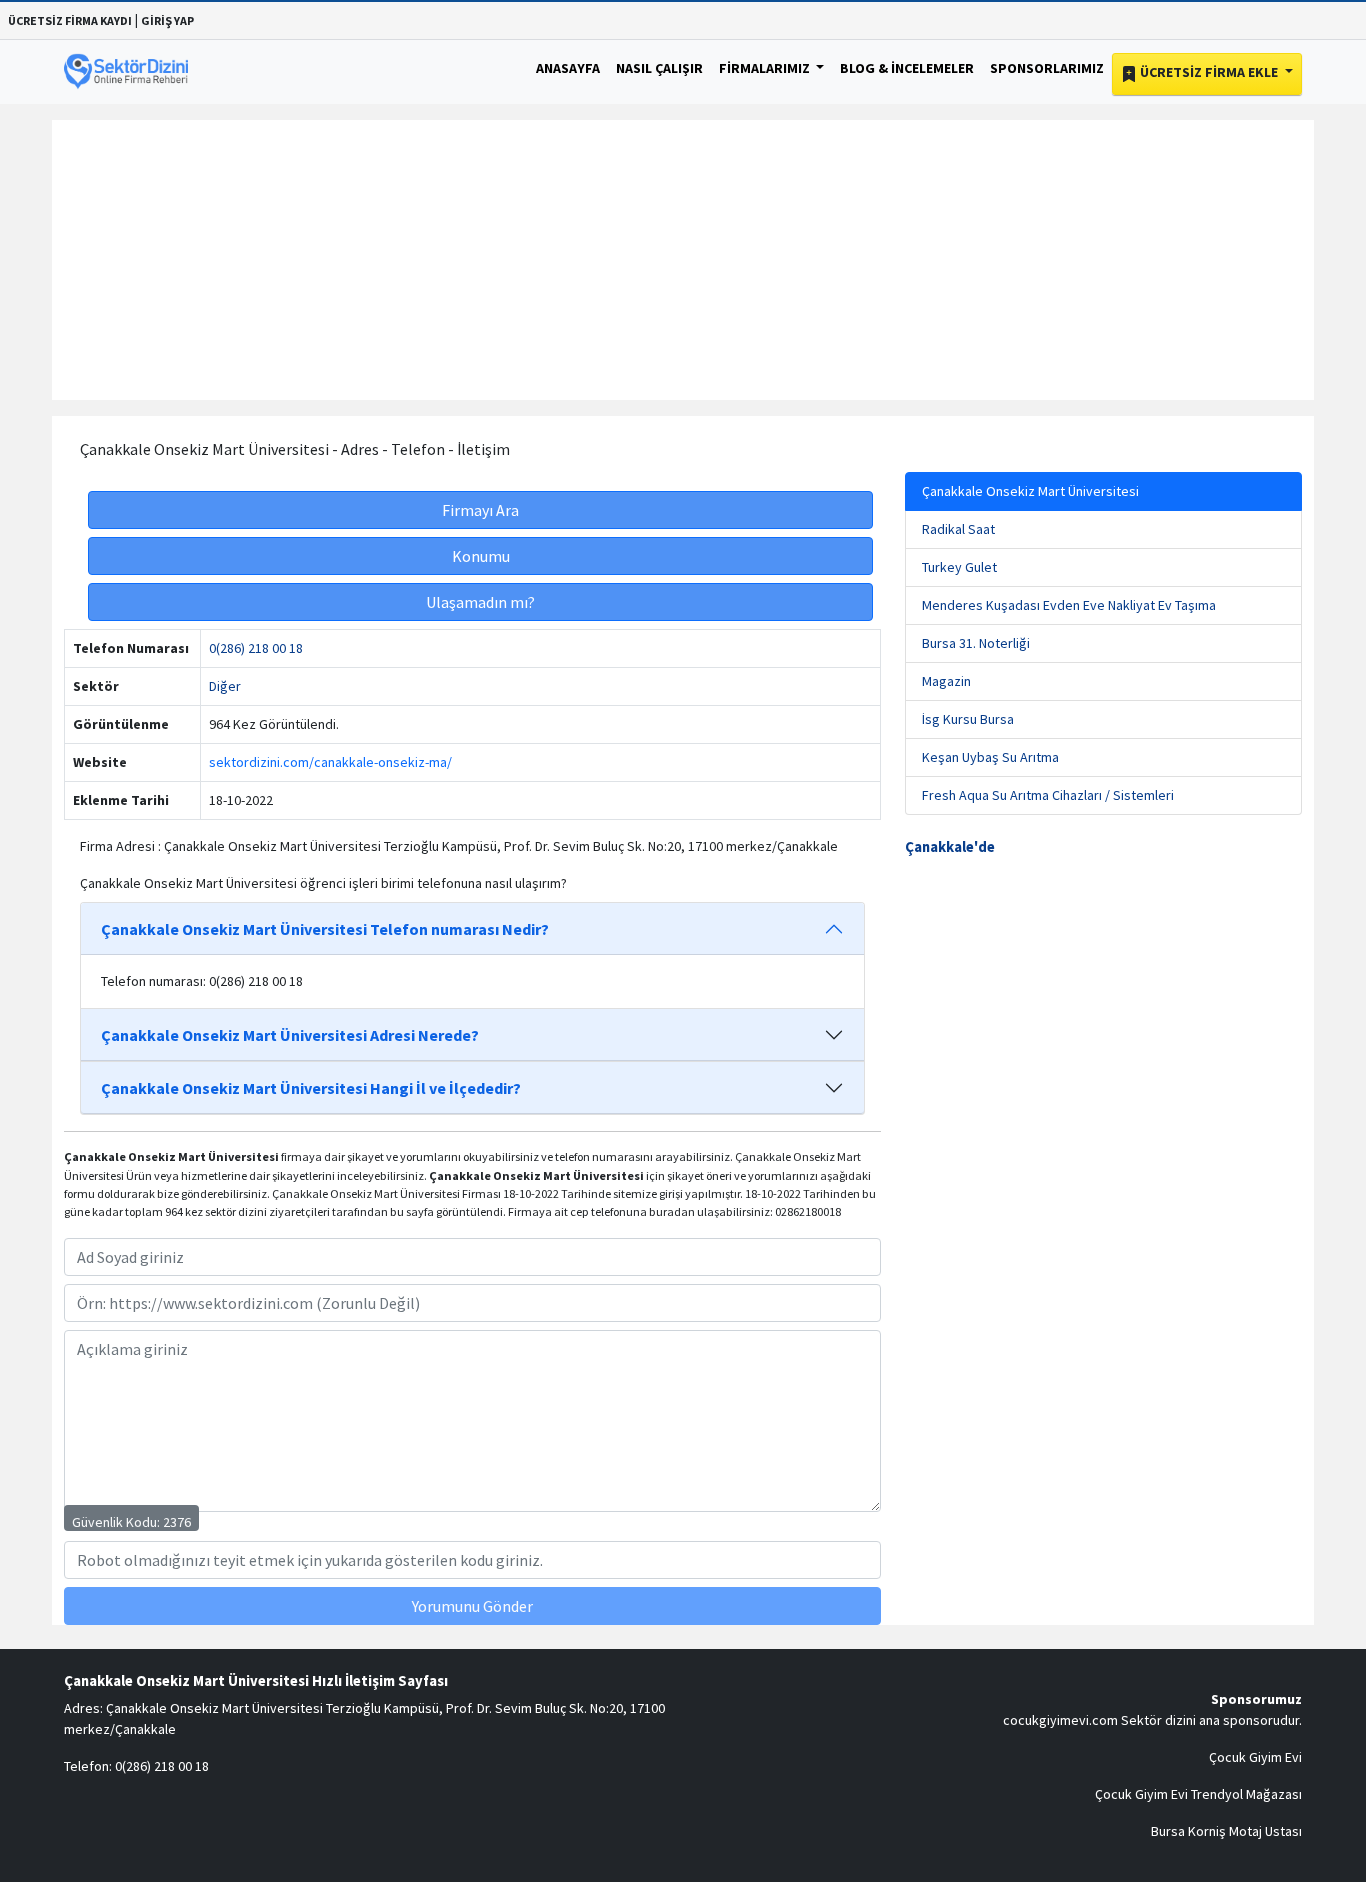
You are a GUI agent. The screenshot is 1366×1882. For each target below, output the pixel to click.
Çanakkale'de (950, 847)
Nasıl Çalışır (659, 68)
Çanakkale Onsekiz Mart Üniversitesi (1030, 491)
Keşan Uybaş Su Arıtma (990, 757)
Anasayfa (568, 68)
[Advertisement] (683, 260)
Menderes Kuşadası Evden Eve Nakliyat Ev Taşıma (1069, 605)
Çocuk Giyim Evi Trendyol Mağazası (1198, 1794)
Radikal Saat (958, 529)
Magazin (946, 681)
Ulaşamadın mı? (480, 602)
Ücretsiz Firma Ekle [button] (1209, 72)
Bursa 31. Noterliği (976, 643)
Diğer (225, 686)
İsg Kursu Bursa (968, 719)
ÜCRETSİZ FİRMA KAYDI (70, 20)
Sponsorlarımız (1047, 68)
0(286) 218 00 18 (256, 648)
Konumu (481, 556)
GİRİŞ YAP (167, 20)
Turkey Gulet (959, 567)
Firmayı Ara (480, 510)
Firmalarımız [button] (766, 68)
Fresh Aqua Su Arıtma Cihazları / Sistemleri (1048, 795)
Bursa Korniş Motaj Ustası (1226, 1831)
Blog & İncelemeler (907, 68)
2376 (177, 1522)
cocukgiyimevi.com (1060, 1720)
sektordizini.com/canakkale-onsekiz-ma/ (330, 762)
